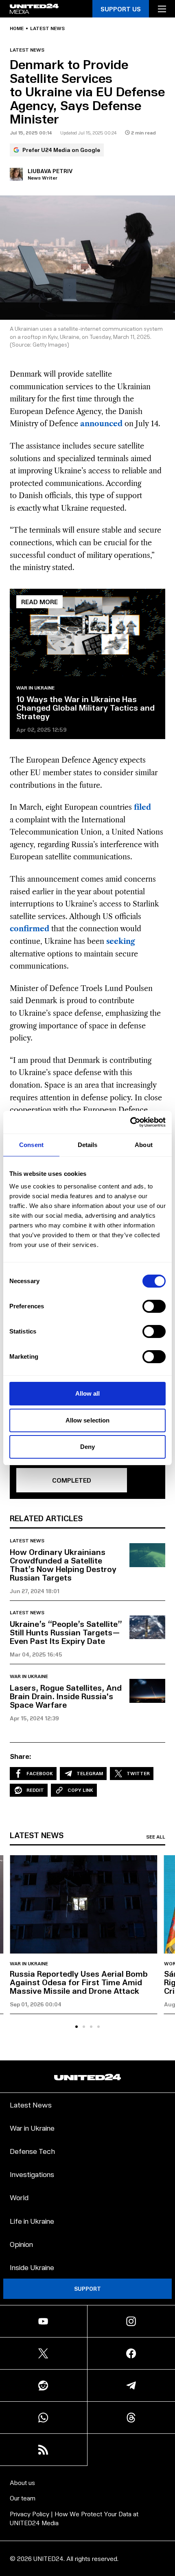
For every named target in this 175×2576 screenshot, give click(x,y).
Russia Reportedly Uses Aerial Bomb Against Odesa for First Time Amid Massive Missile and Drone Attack (79, 1982)
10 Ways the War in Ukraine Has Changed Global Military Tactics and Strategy (85, 707)
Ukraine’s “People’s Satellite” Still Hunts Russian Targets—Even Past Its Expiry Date (66, 1632)
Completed (72, 1480)
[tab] (77, 2027)
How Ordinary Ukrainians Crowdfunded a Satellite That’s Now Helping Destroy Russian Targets (63, 1564)
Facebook (40, 1773)
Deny (87, 1447)
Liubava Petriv (50, 171)
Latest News (31, 2104)
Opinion (21, 2244)
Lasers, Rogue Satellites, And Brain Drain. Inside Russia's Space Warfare (66, 1696)
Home (17, 28)
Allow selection (88, 1420)
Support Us (121, 9)
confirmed (30, 929)
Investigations (32, 2174)
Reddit (35, 1790)
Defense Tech (32, 2151)
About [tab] (144, 1145)
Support (87, 2289)
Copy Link (80, 1790)
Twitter (138, 1773)
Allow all (88, 1393)
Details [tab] (88, 1145)
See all (156, 1837)
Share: (21, 1756)
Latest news (47, 28)
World (19, 2197)
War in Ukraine (35, 688)
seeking (121, 941)
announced (101, 424)
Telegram (90, 1773)
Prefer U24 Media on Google (61, 150)
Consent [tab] (31, 1145)
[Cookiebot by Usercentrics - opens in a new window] (130, 1122)
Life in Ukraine (32, 2221)
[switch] (154, 1306)
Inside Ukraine (32, 2267)
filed (142, 807)
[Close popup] (165, 2485)
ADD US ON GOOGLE (88, 2553)
